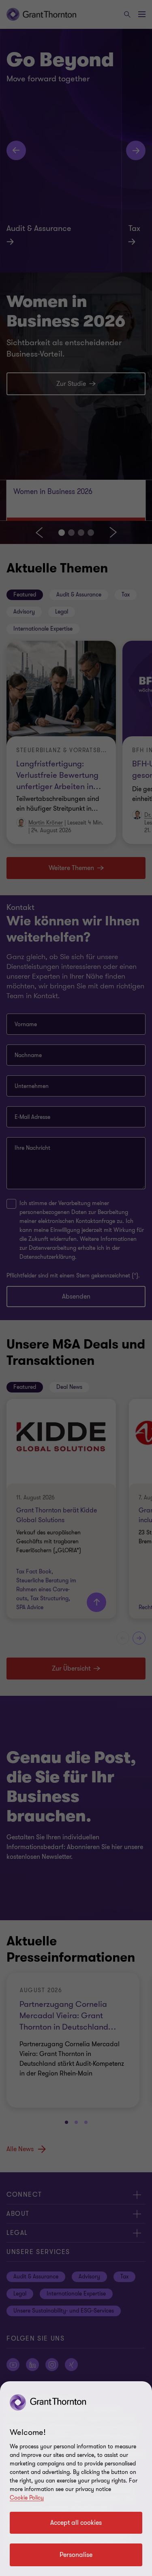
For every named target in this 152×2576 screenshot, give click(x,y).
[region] (76, 2479)
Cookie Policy (27, 2498)
